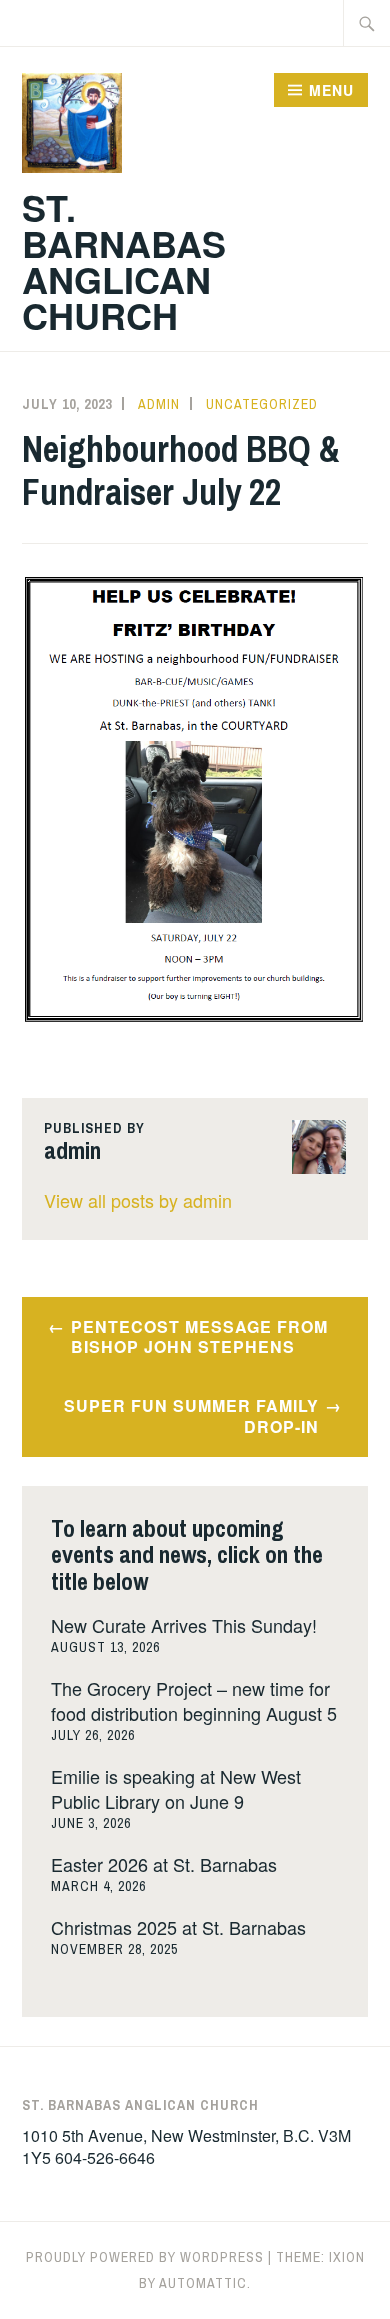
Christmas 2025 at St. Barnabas (178, 1927)
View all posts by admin (138, 1200)
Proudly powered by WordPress (145, 2257)
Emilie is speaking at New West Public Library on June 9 (176, 1788)
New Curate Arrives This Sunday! (184, 1625)
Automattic (203, 2283)
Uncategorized (262, 404)
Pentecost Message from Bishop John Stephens (199, 1337)
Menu (331, 90)
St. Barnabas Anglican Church (124, 261)
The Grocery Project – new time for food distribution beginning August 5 (194, 1700)
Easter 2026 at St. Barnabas (164, 1864)
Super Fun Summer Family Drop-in (191, 1416)
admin (159, 404)
